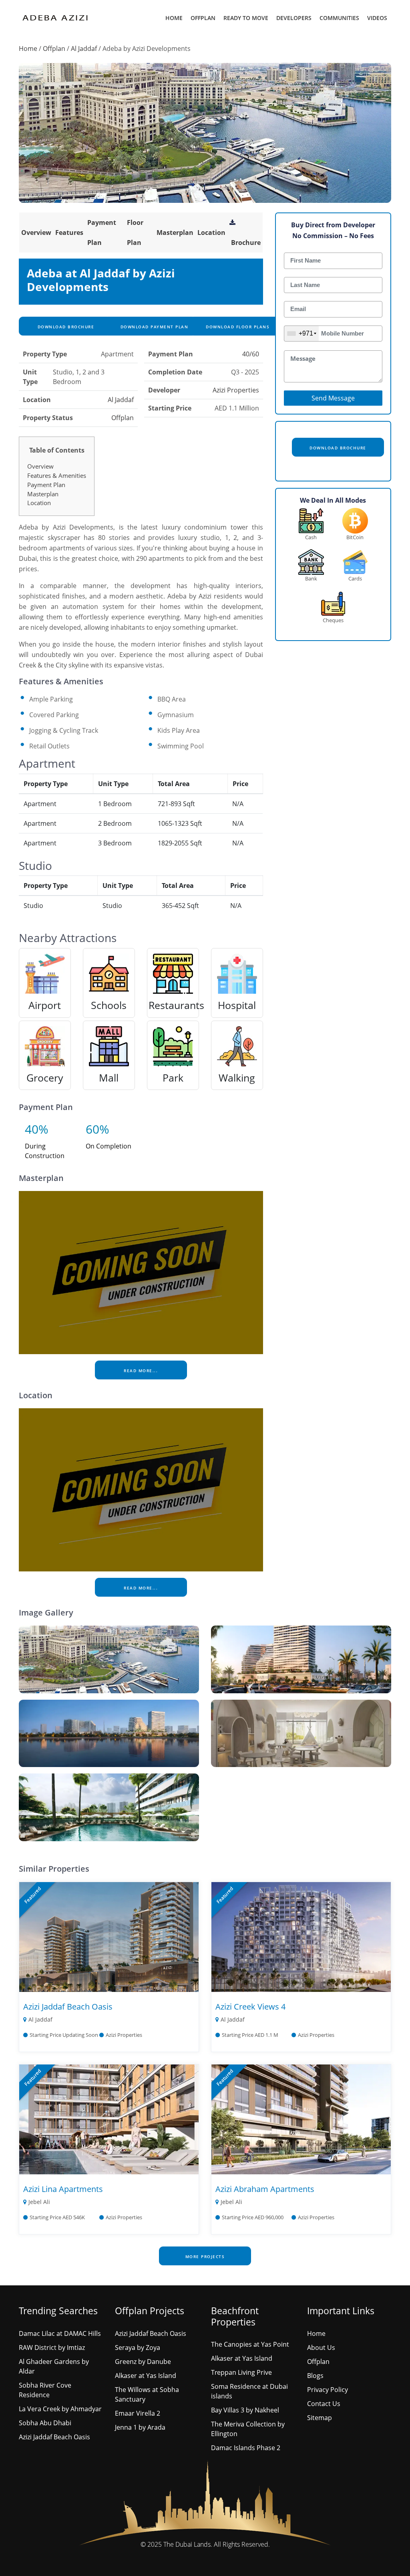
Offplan (203, 18)
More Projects (205, 2257)
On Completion (109, 1146)
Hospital (237, 1005)
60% (97, 1129)
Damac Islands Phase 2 (246, 2448)
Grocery (45, 1078)
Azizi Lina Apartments (63, 2189)
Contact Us (324, 2404)
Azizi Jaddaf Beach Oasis (68, 2007)
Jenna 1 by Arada (140, 2427)
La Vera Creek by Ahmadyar (60, 2409)
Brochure (246, 243)
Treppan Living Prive (241, 2372)
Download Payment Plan (153, 327)
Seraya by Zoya (138, 2348)
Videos (377, 18)
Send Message (333, 398)
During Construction (45, 1151)
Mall (109, 1078)
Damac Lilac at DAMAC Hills (60, 2333)
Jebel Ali (39, 2202)
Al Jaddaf (84, 49)
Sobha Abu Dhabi (45, 2423)
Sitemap (320, 2418)
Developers (294, 18)
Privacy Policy (328, 2390)
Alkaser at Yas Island (146, 2376)
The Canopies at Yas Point (250, 2344)
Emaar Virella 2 (138, 2413)
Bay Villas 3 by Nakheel (245, 2410)
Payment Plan (46, 485)
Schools (109, 1005)
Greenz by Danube (143, 2362)
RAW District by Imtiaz (52, 2348)
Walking (237, 1078)
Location (211, 233)
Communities (339, 18)
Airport (45, 1005)
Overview (36, 233)
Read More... (141, 1371)
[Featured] (109, 1936)
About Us (321, 2348)
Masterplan (175, 233)
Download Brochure (65, 327)
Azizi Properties (236, 390)
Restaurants (176, 1005)
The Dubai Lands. (188, 2544)
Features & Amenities (57, 475)
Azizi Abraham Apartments (265, 2189)
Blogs (315, 2376)
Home (174, 18)
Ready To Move (246, 18)
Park (173, 1078)
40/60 (251, 354)
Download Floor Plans (237, 327)
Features (69, 233)
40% (37, 1129)
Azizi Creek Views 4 (250, 2007)
